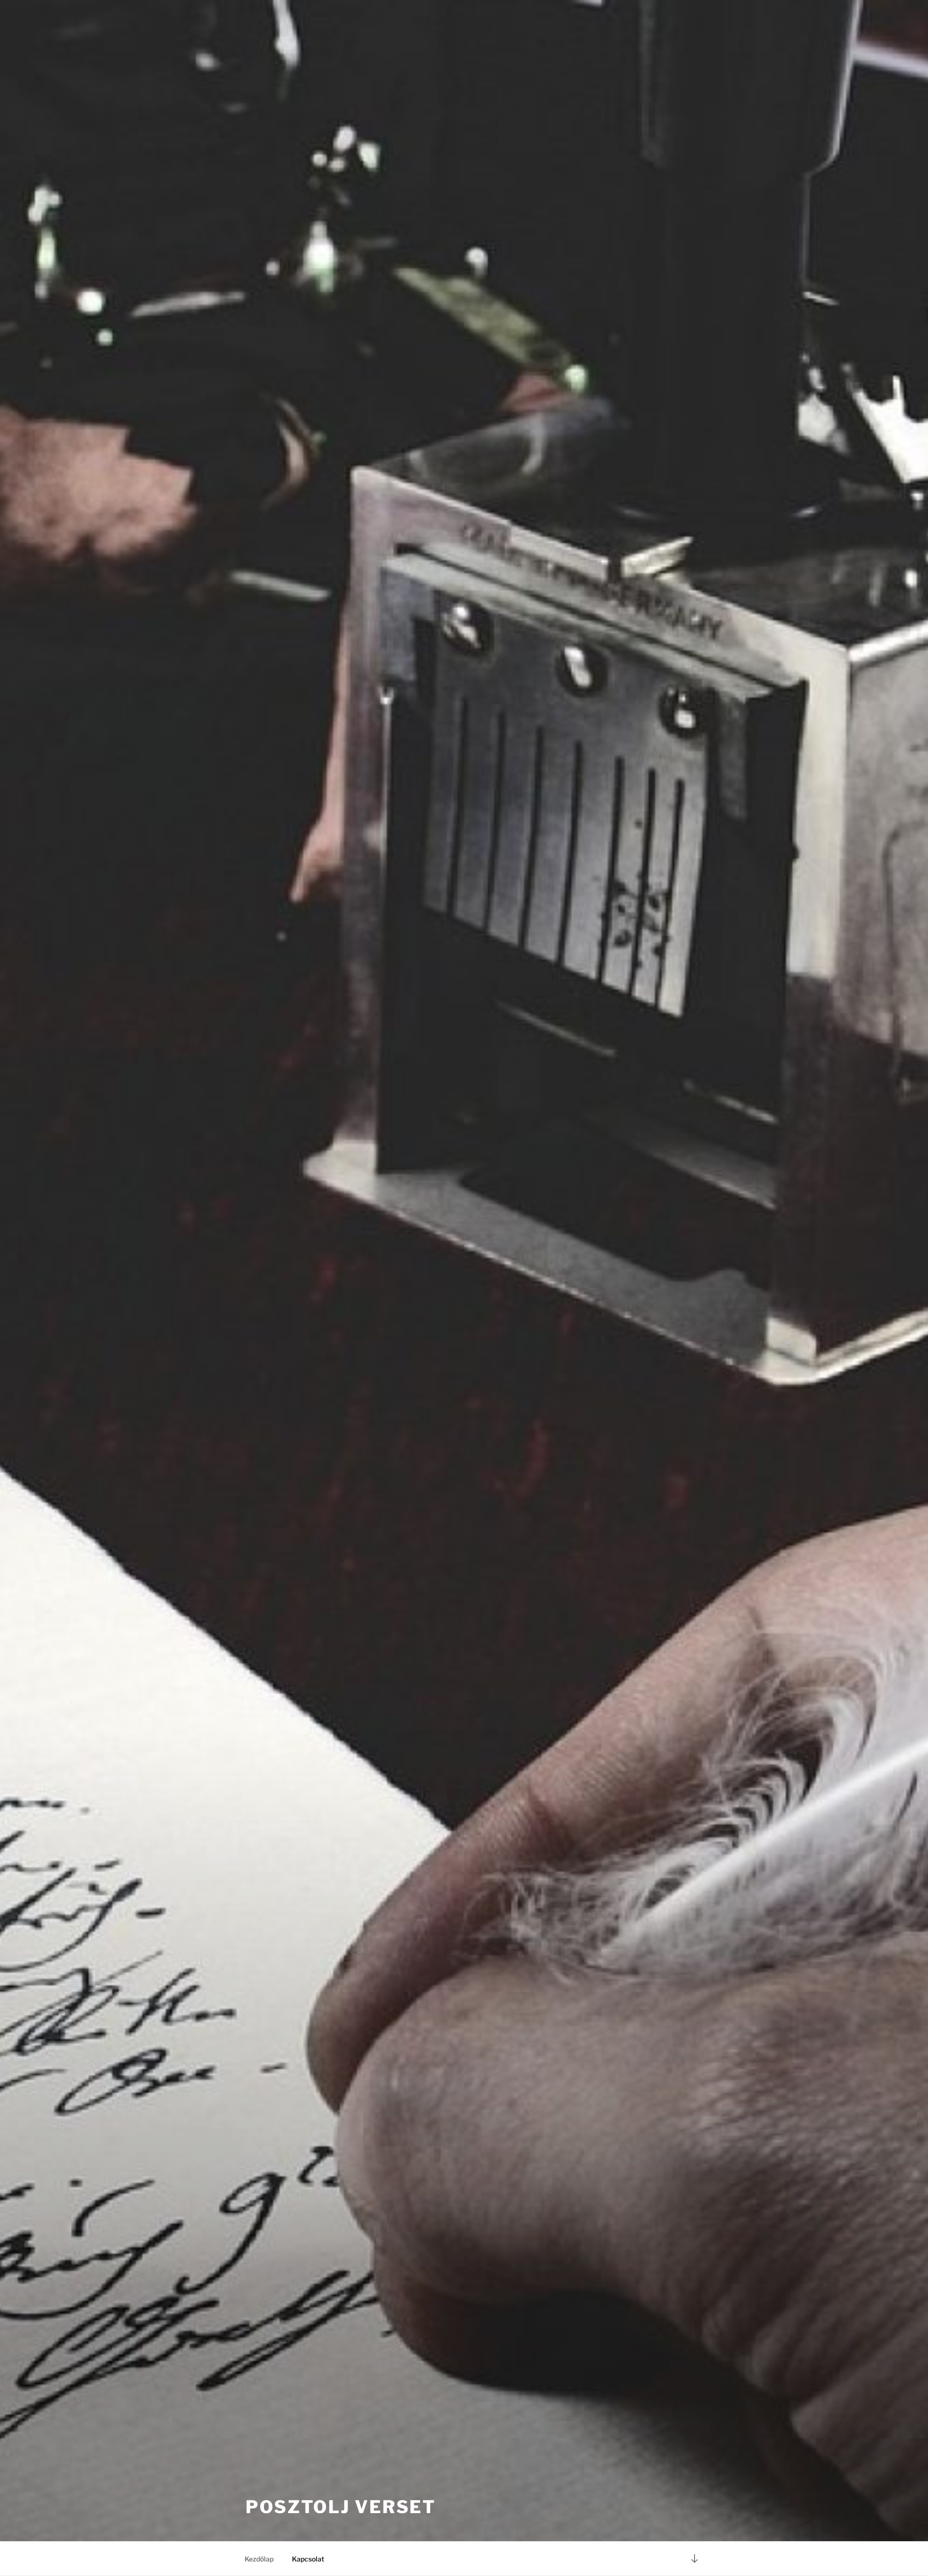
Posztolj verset (341, 2507)
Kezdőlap (259, 2559)
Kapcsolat (308, 2559)
